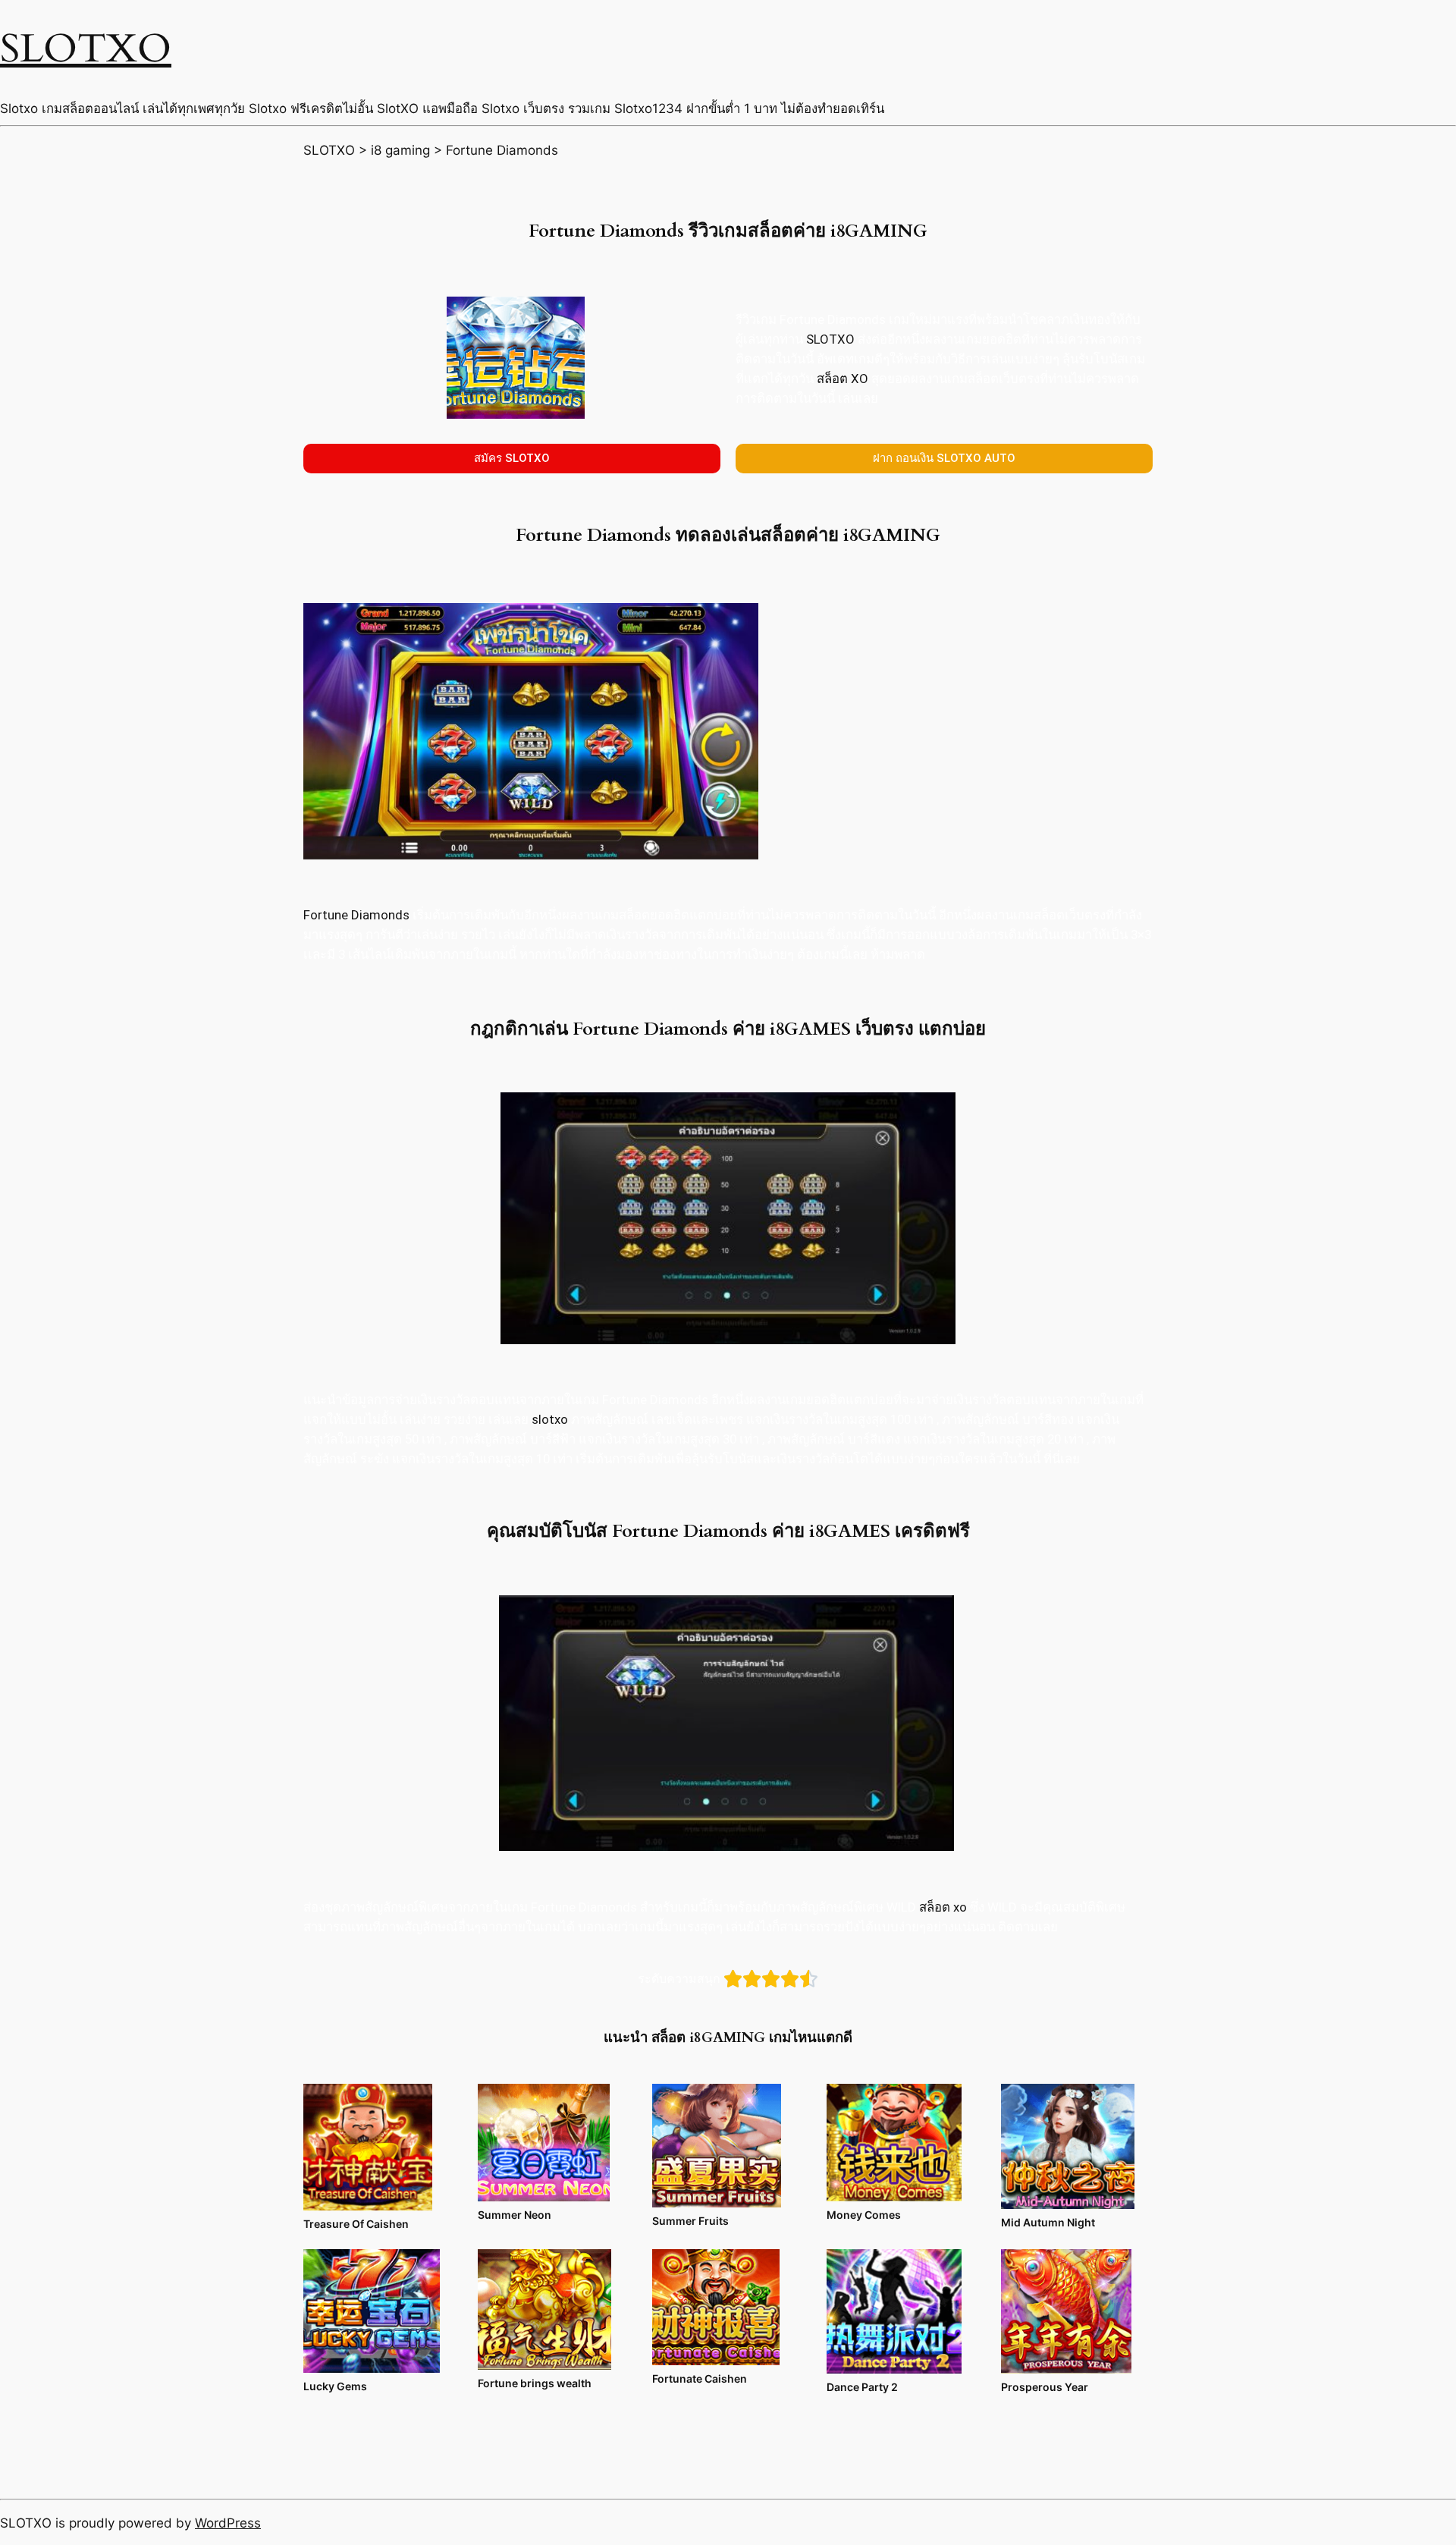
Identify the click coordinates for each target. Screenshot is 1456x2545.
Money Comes (864, 2215)
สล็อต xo (943, 1907)
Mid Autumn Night (1048, 2222)
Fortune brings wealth (535, 2383)
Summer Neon (515, 2215)
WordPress (228, 2523)
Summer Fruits (690, 2221)
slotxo (550, 1419)
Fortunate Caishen (700, 2378)
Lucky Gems (335, 2386)
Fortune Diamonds (356, 915)
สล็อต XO (843, 379)
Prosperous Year (1045, 2387)
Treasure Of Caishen (356, 2224)
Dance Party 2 (862, 2387)
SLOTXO (86, 49)
